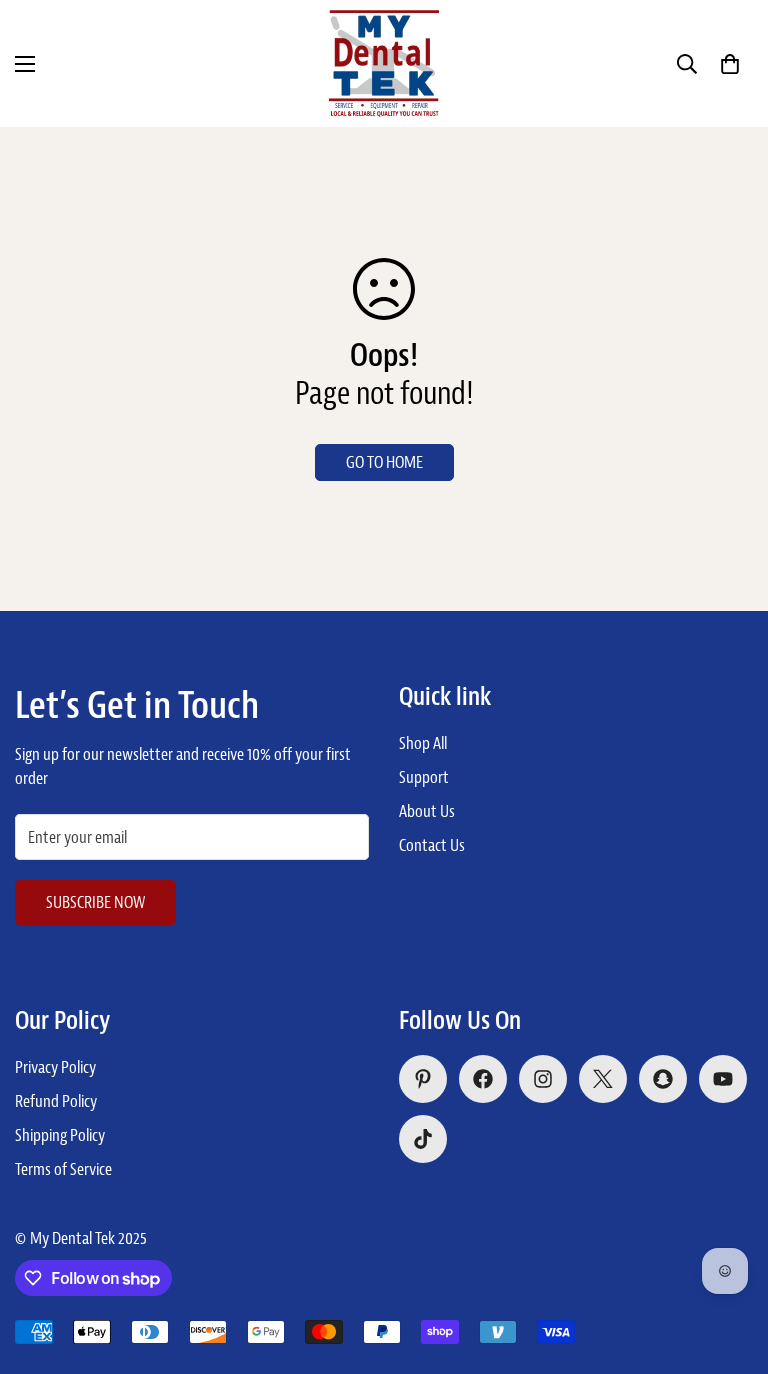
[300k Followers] (483, 1079)
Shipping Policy (60, 1135)
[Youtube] (723, 1079)
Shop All (423, 743)
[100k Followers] (543, 1079)
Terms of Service (63, 1169)
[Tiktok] (423, 1139)
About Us (427, 811)
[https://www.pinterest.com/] (423, 1079)
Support (424, 777)
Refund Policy (56, 1101)
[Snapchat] (663, 1079)
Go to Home (384, 462)
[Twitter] (603, 1079)
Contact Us (432, 845)
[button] (730, 64)
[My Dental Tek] (384, 63)
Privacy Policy (55, 1067)
